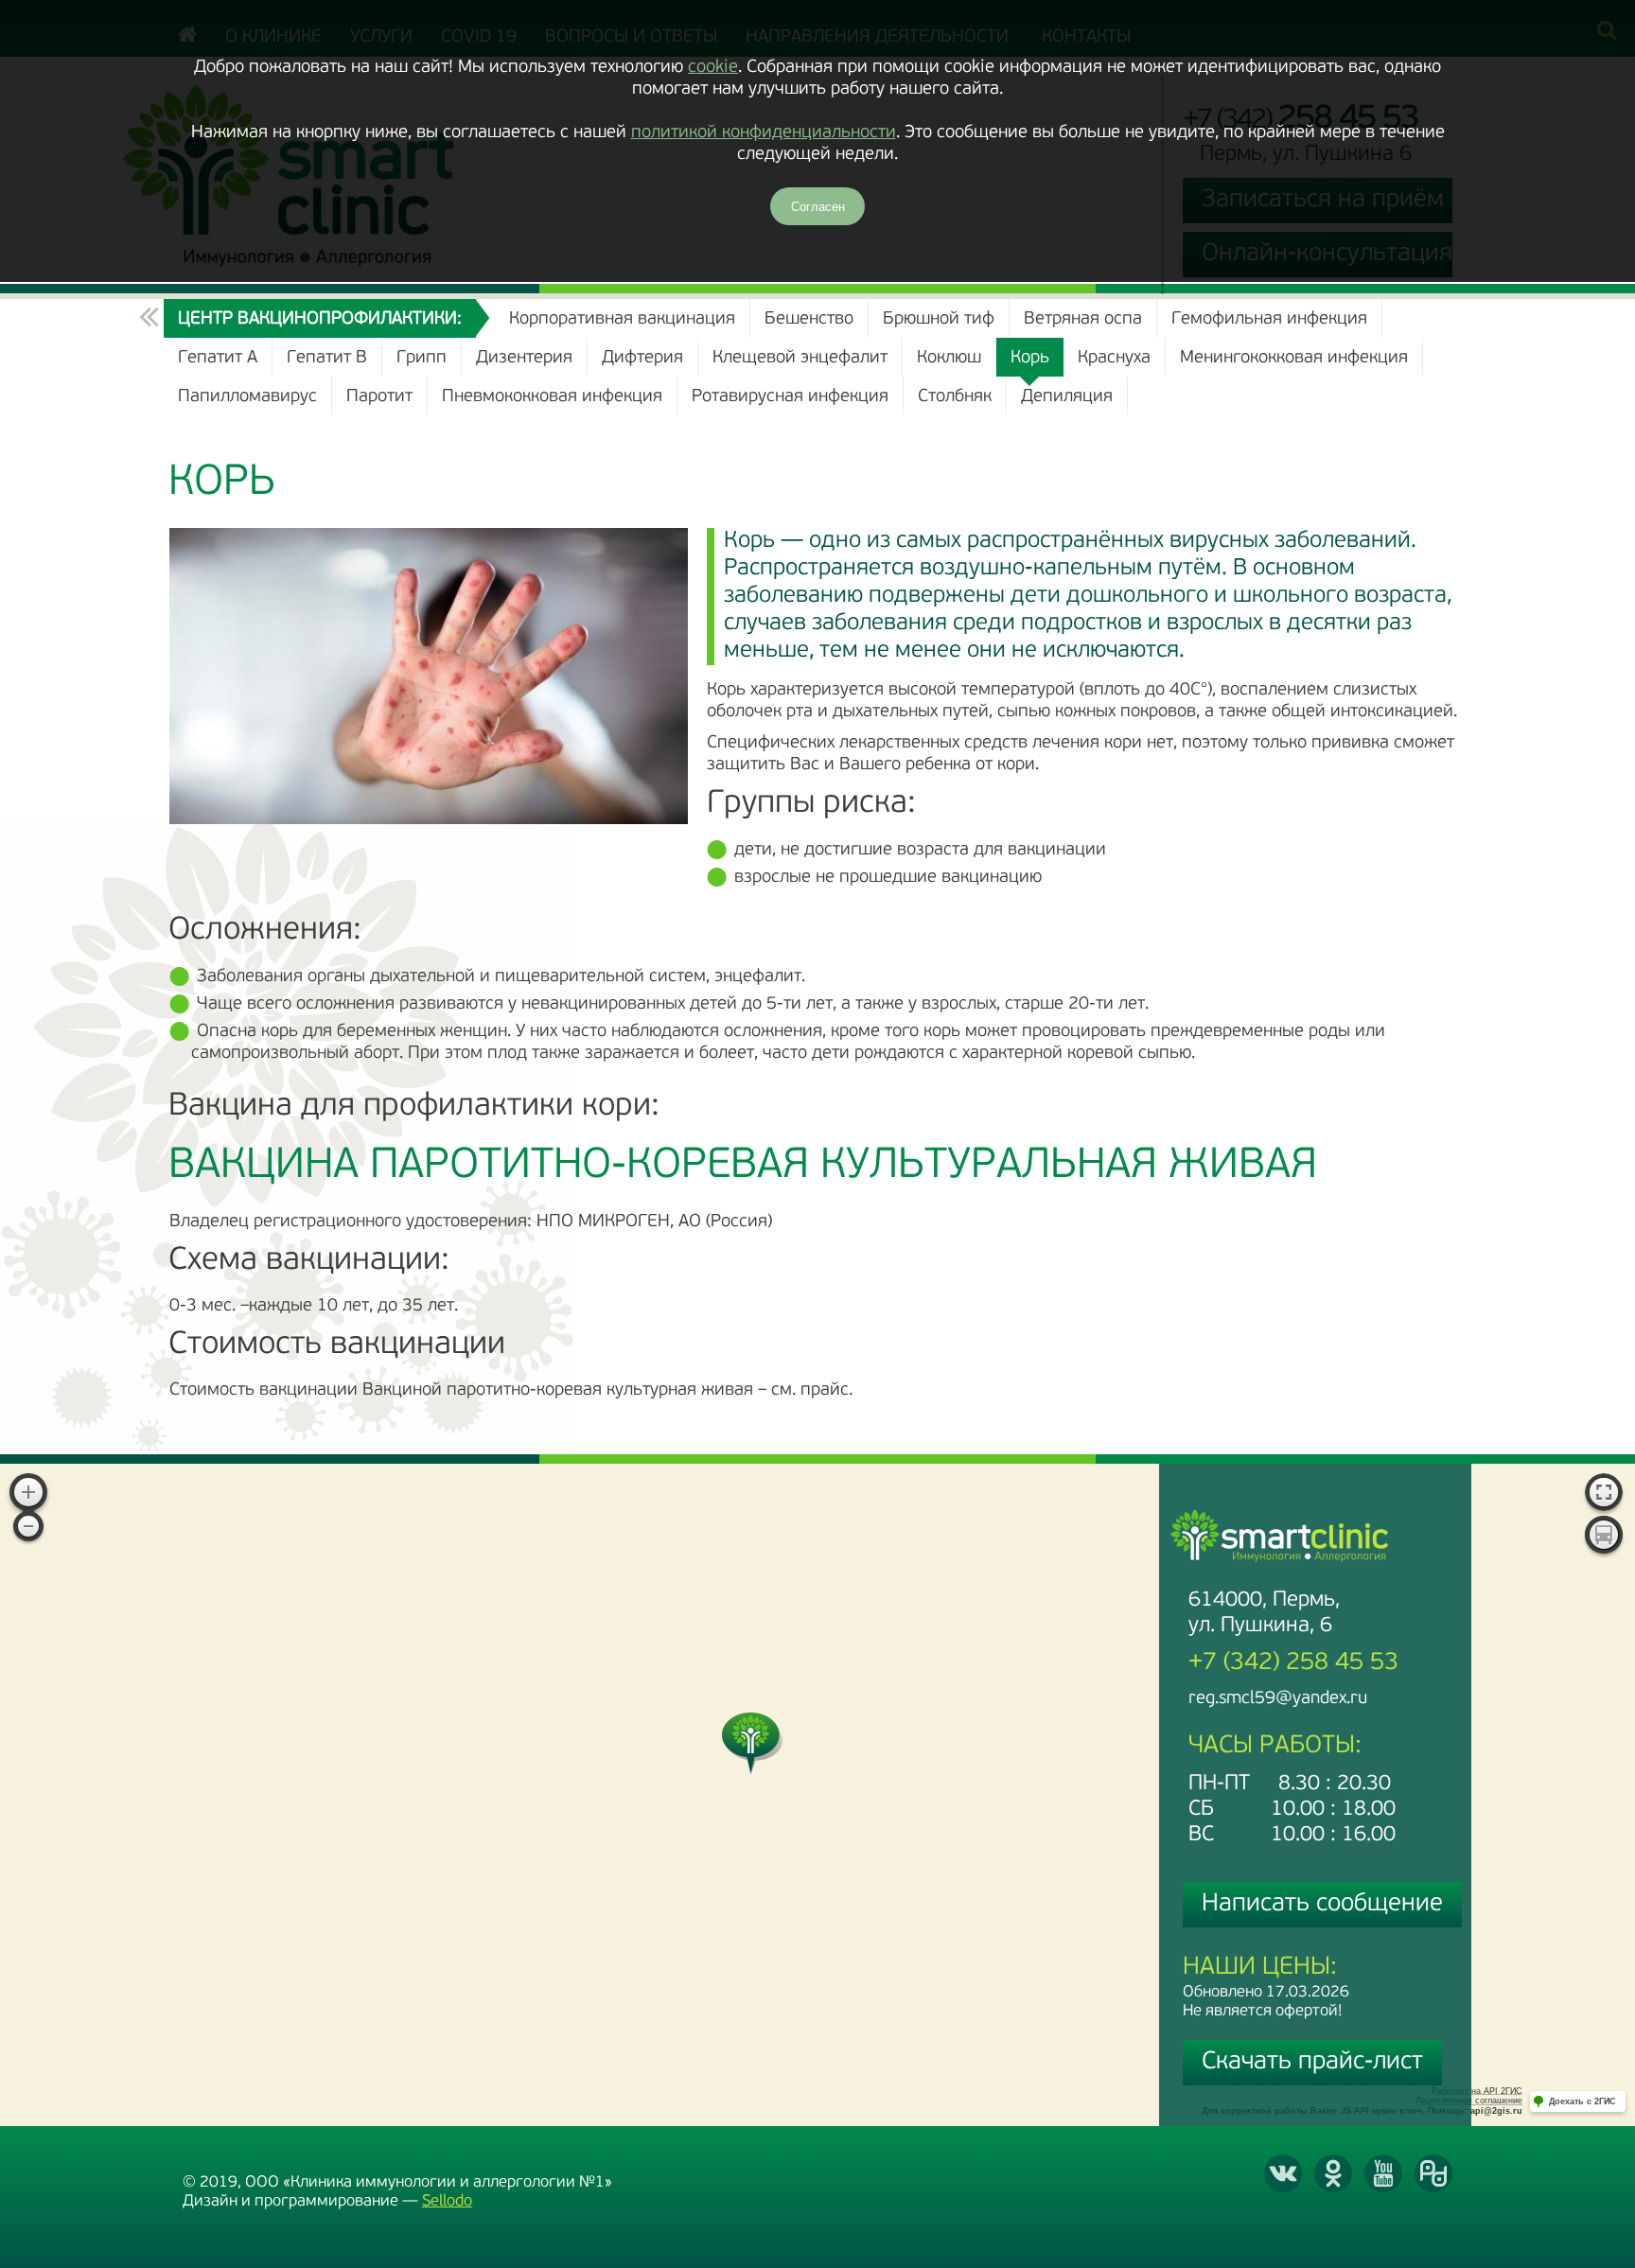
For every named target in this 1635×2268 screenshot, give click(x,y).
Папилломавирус (247, 397)
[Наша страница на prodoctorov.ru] (1433, 2173)
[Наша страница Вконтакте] (1283, 2173)
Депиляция (1067, 397)
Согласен (818, 207)
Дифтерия (642, 358)
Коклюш (949, 358)
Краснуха (1114, 358)
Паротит (379, 397)
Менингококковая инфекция (1294, 358)
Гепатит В (327, 358)
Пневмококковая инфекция (552, 397)
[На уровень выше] (149, 318)
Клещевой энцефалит (800, 358)
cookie (713, 68)
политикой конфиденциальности (764, 133)
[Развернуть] (1604, 1495)
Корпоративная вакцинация (622, 319)
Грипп (422, 358)
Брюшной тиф (939, 319)
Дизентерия (524, 358)
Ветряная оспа (1083, 319)
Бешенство (809, 319)
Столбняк (955, 397)
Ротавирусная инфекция (790, 397)
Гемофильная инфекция (1269, 319)
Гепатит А (218, 358)
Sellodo (447, 2201)
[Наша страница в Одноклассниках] (1333, 2173)
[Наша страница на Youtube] (1383, 2173)
